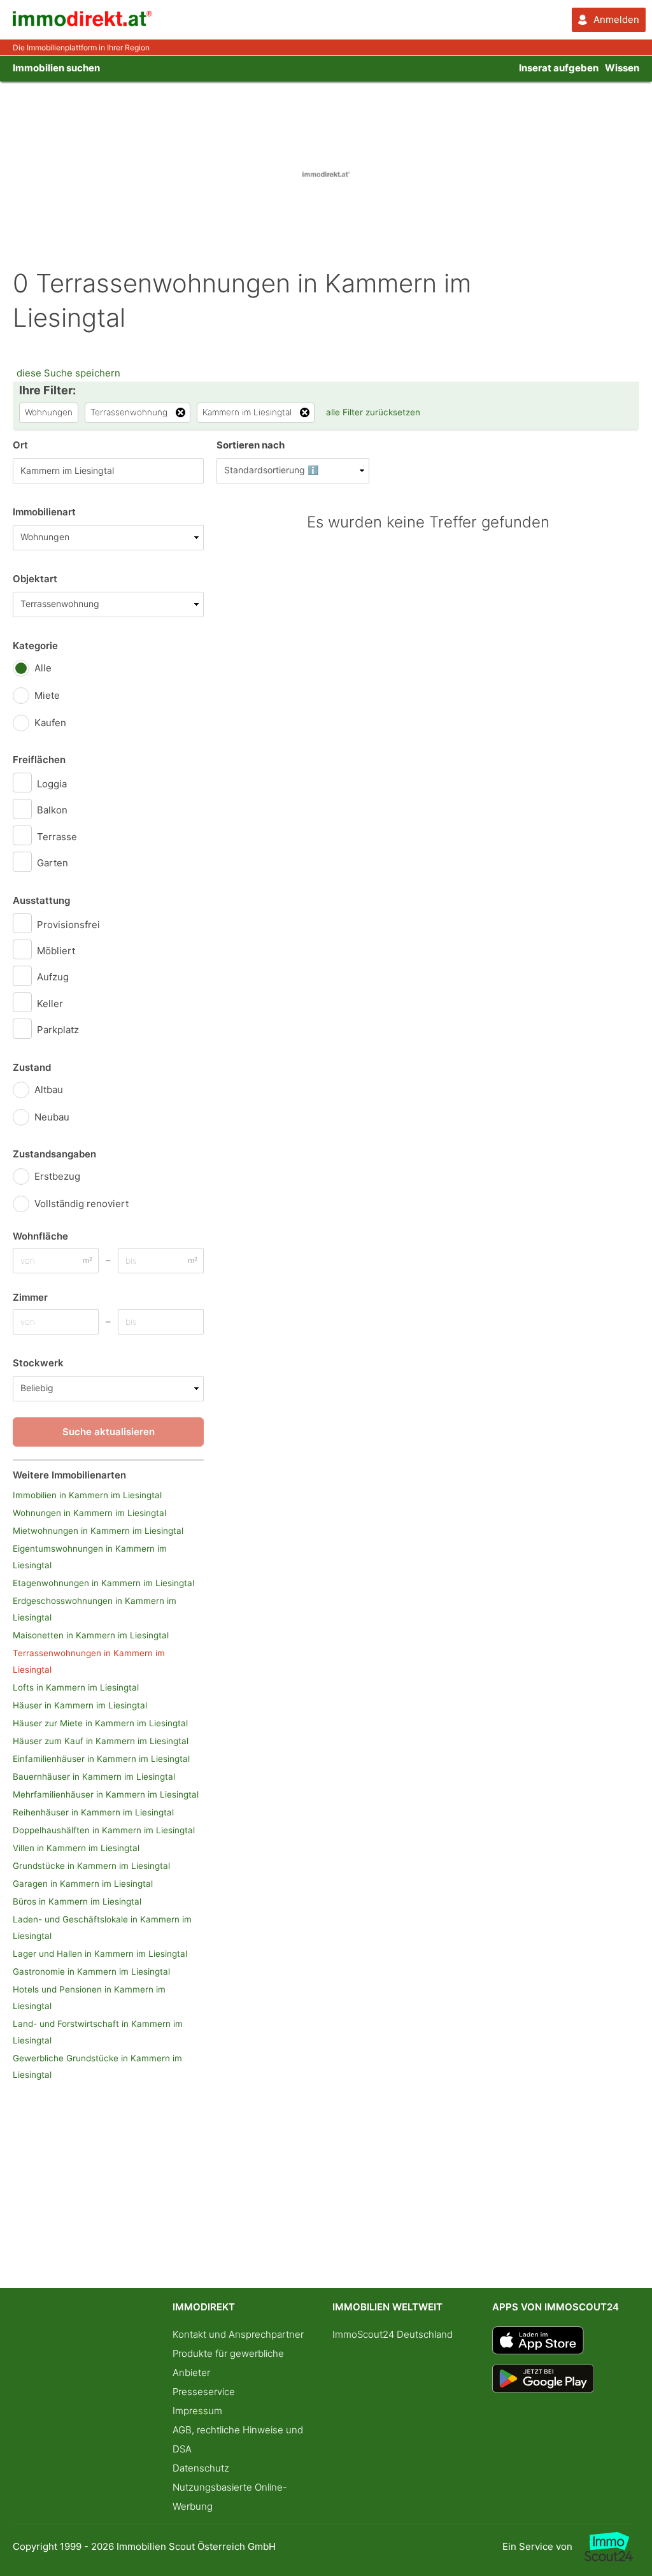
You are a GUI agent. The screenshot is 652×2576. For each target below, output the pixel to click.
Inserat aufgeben (559, 68)
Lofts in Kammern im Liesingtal (76, 1687)
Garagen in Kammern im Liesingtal (83, 1884)
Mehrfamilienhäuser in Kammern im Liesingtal (106, 1794)
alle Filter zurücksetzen (373, 412)
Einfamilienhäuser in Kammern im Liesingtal (101, 1759)
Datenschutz (201, 2468)
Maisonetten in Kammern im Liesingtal (91, 1635)
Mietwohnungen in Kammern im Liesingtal (98, 1531)
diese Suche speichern (68, 373)
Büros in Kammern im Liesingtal (77, 1901)
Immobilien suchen (56, 68)
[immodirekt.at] (83, 23)
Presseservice (204, 2392)
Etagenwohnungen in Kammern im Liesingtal (103, 1583)
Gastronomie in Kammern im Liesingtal (91, 1971)
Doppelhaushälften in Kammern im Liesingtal (104, 1830)
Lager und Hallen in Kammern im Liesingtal (100, 1954)
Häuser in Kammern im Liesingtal (80, 1705)
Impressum (197, 2411)
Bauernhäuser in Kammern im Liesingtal (94, 1777)
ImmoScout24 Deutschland (393, 2334)
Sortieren (251, 445)
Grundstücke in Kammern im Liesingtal (91, 1866)
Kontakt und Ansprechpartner (238, 2334)
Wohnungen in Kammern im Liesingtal (89, 1513)
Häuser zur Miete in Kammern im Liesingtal (100, 1723)
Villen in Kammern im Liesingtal (76, 1848)
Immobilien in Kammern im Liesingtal (87, 1495)
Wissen (622, 68)
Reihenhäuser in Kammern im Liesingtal (93, 1812)
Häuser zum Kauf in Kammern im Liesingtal (101, 1741)
